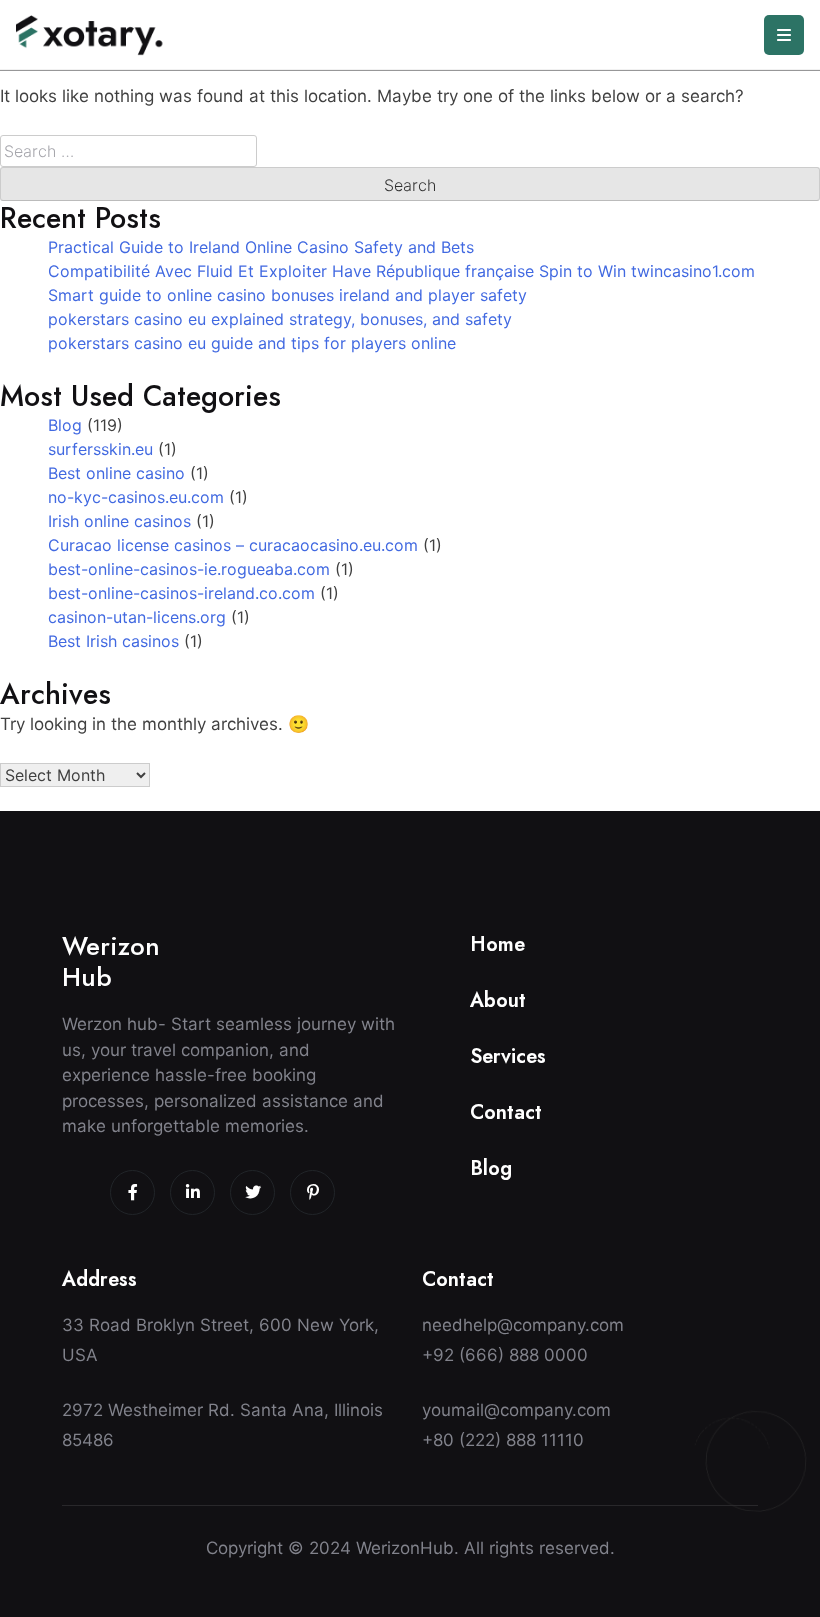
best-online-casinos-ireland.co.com (181, 593)
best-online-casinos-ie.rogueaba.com (189, 569)
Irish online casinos (119, 521)
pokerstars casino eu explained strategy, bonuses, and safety (280, 319)
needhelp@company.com (523, 1325)
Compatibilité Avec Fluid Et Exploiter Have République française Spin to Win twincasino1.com (401, 271)
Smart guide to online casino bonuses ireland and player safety (287, 295)
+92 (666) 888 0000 (505, 1355)
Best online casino (116, 473)
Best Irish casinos (113, 641)
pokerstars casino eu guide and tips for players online (252, 343)
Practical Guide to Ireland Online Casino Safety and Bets (261, 247)
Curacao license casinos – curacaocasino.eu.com (233, 545)
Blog (65, 425)
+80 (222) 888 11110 (503, 1440)
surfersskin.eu (100, 449)
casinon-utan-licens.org (137, 617)
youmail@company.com (516, 1410)
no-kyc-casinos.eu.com (136, 497)
